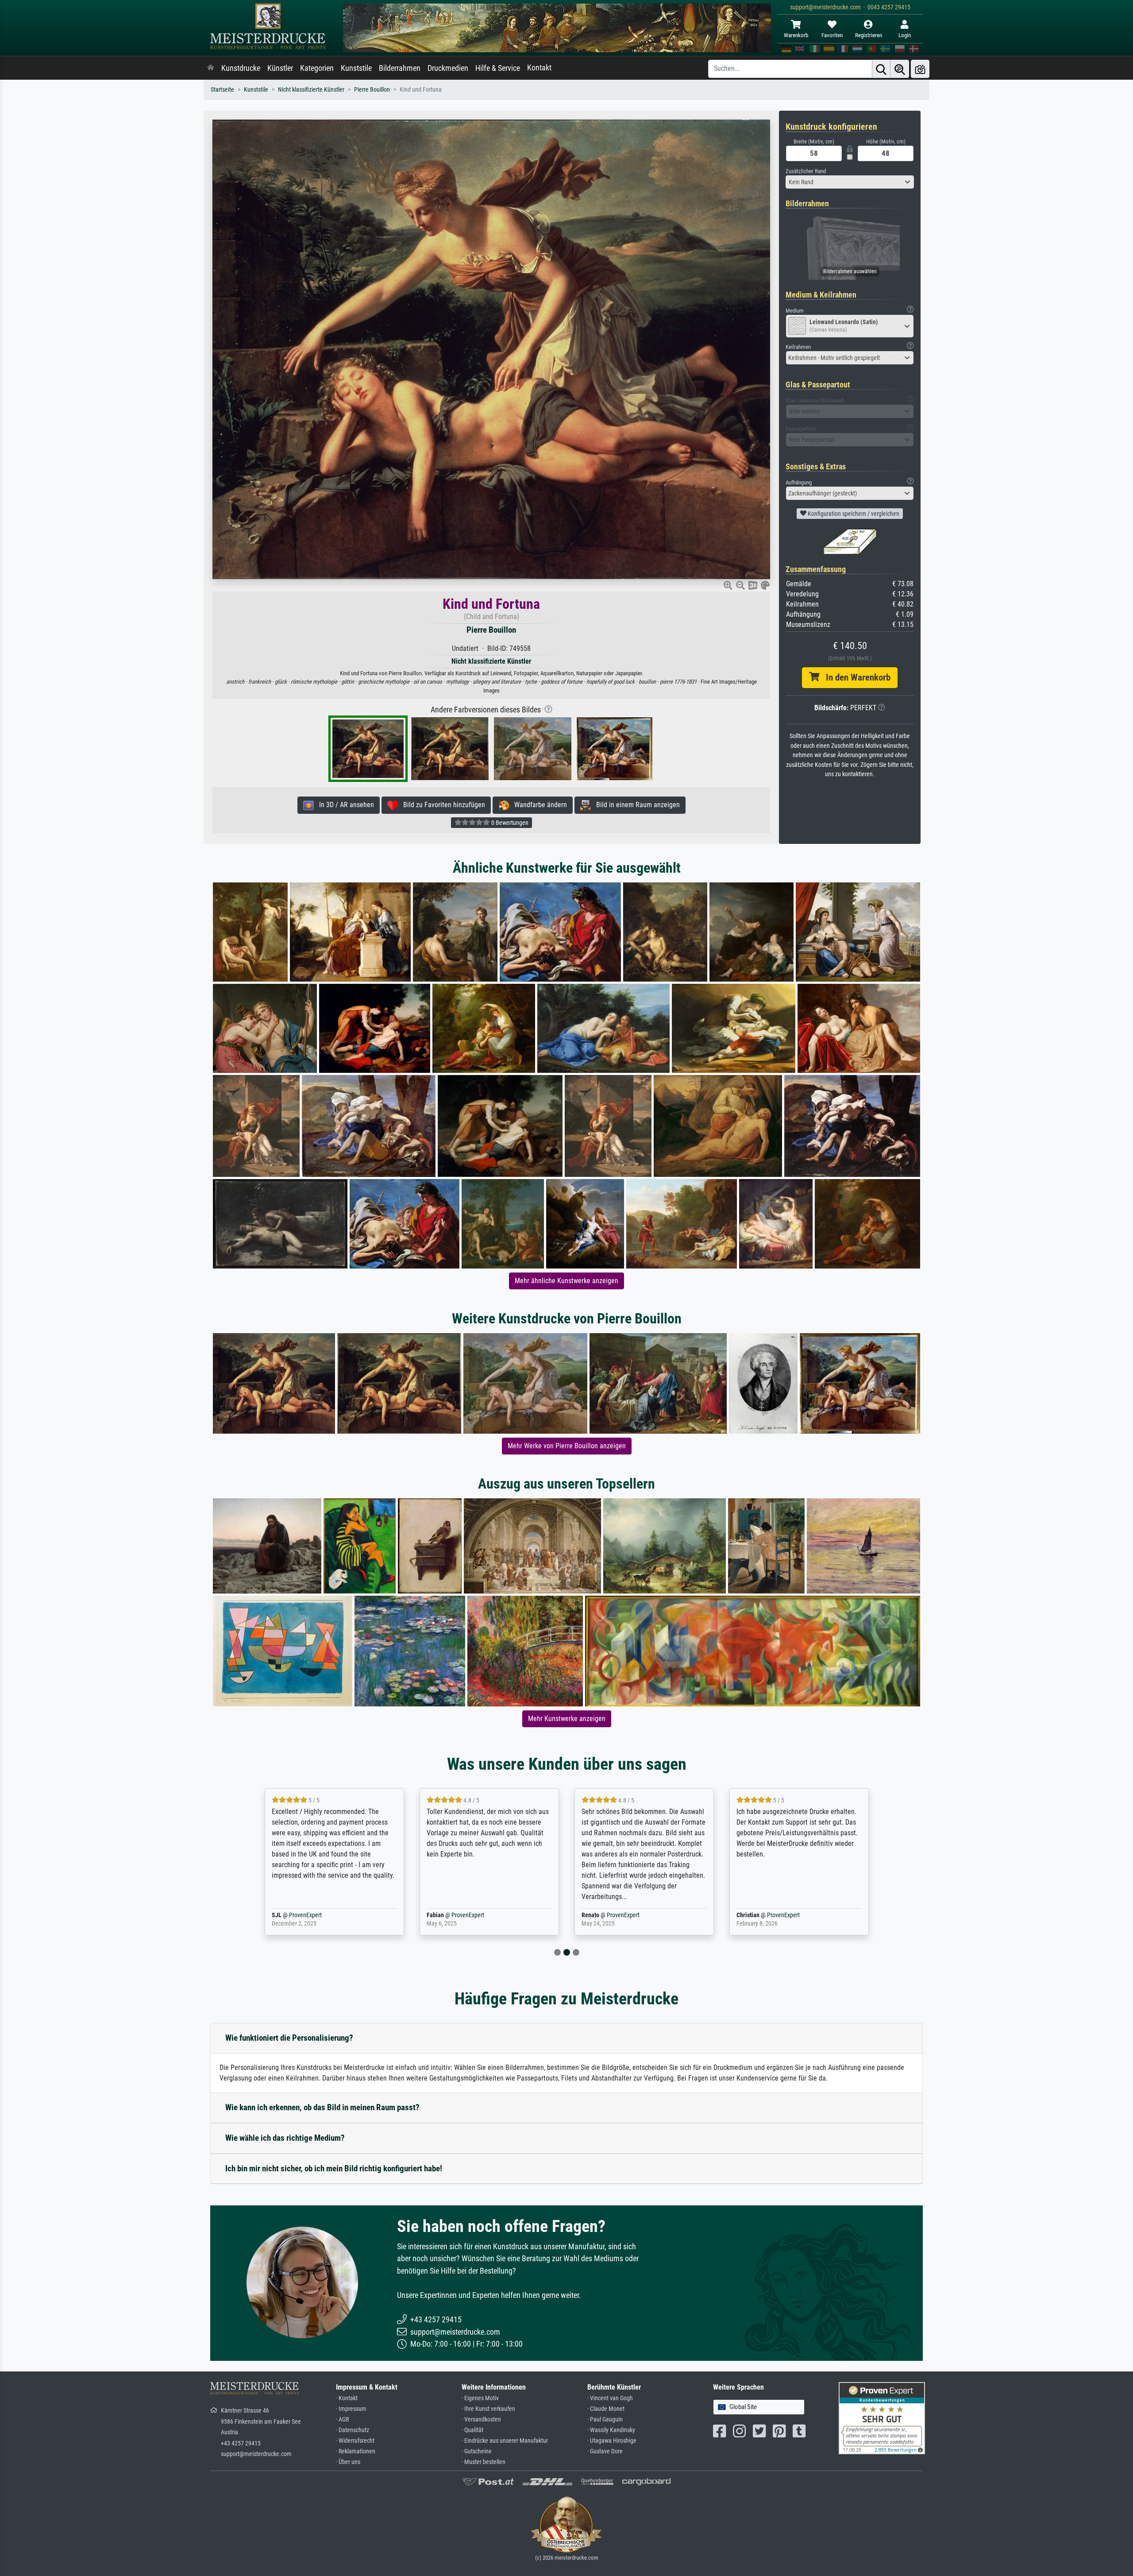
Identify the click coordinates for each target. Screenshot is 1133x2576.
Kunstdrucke (241, 68)
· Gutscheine (477, 2451)
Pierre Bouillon (372, 90)
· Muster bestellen (484, 2462)
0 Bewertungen (509, 823)
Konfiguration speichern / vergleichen (853, 514)
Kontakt (539, 68)
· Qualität (472, 2430)
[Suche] (881, 69)
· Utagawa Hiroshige (612, 2441)
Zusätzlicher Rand (806, 171)
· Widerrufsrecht (355, 2441)
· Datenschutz (353, 2430)
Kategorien (317, 68)
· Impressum (351, 2409)
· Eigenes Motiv (480, 2398)
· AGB (343, 2419)
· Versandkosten (481, 2419)
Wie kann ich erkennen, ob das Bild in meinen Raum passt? (322, 2107)
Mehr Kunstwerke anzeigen (567, 1719)
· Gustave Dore (605, 2451)
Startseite (222, 90)
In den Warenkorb (855, 677)
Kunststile (356, 68)
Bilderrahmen (400, 68)
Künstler (280, 68)
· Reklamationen (356, 2451)
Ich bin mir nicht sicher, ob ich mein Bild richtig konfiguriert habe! (334, 2168)
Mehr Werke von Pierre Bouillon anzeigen (567, 1446)
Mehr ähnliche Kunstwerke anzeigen (566, 1281)
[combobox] (850, 182)
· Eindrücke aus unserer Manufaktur (505, 2441)
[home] (211, 68)
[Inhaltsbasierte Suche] (900, 69)
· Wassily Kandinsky (611, 2430)
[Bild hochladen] (920, 69)
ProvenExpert (316, 1915)
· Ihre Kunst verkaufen (488, 2409)
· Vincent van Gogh (610, 2398)
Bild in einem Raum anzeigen (635, 805)
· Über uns (348, 2462)
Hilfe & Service (498, 68)
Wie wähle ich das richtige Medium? (285, 2138)
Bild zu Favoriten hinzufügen (441, 805)
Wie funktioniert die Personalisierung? (289, 2038)
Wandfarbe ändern (538, 805)
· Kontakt (347, 2398)
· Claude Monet (606, 2409)
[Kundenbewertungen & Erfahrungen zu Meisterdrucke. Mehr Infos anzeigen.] (882, 2418)
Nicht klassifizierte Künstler (311, 90)
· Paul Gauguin (605, 2419)
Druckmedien (448, 68)
